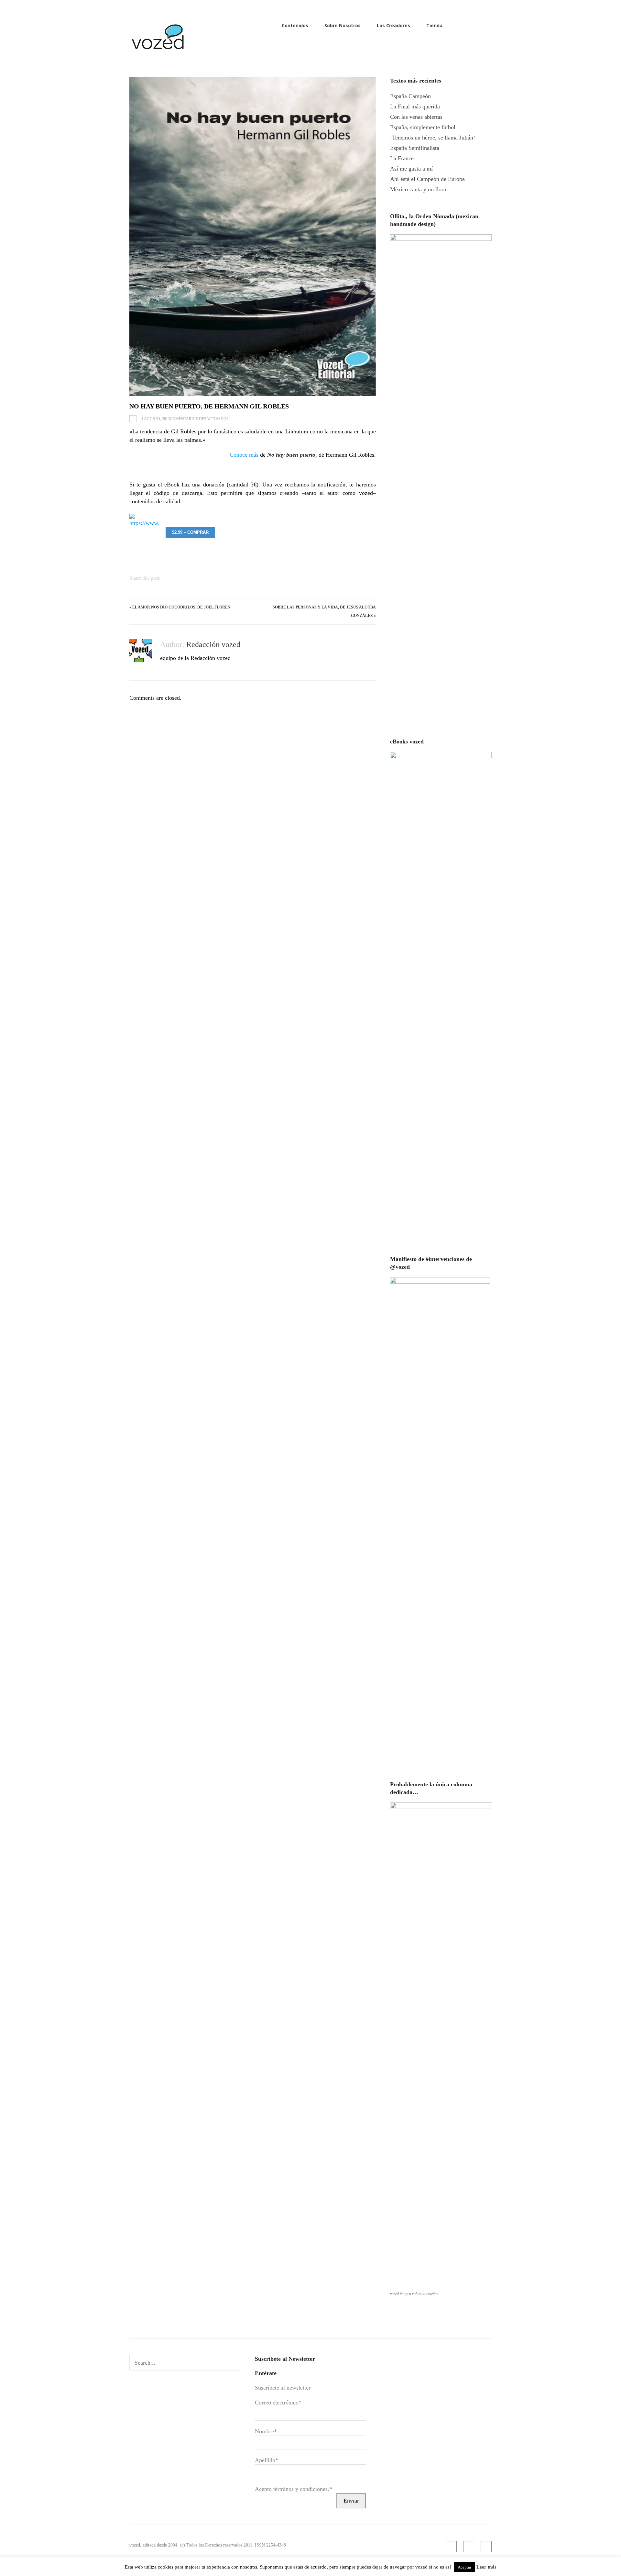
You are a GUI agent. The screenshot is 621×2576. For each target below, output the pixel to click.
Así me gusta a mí (411, 169)
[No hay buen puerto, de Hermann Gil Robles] (253, 236)
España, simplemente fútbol (423, 127)
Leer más (486, 2567)
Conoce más (244, 455)
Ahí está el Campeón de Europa (427, 179)
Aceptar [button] (464, 2567)
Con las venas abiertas (416, 117)
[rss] (467, 25)
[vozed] (158, 51)
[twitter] (488, 25)
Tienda (434, 25)
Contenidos (295, 25)
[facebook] (478, 25)
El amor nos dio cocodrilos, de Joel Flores (181, 607)
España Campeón (410, 96)
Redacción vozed (213, 644)
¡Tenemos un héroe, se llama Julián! (433, 138)
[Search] (233, 2363)
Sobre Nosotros (343, 25)
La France (402, 158)
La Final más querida (415, 106)
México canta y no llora (418, 189)
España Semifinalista (415, 148)
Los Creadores (393, 25)
